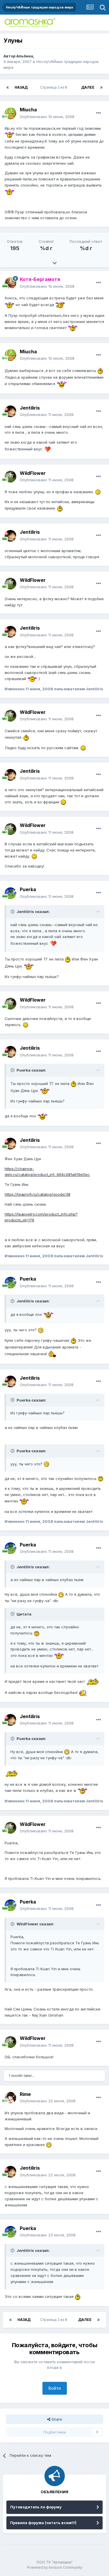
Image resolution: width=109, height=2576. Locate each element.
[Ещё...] (99, 113)
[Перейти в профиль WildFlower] (10, 477)
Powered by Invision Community (55, 2567)
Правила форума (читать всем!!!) (43, 2523)
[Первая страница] (8, 87)
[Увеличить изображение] (10, 134)
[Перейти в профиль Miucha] (10, 113)
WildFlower (33, 473)
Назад (21, 87)
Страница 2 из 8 (54, 87)
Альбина (25, 56)
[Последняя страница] (101, 87)
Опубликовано (47, 117)
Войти (55, 2388)
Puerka (28, 889)
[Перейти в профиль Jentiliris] (10, 411)
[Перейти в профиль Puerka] (10, 893)
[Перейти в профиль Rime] (10, 2098)
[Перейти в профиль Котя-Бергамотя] (10, 283)
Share (56, 2419)
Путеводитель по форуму (36, 2507)
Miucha (28, 110)
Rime (25, 2094)
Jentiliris (30, 408)
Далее (88, 87)
